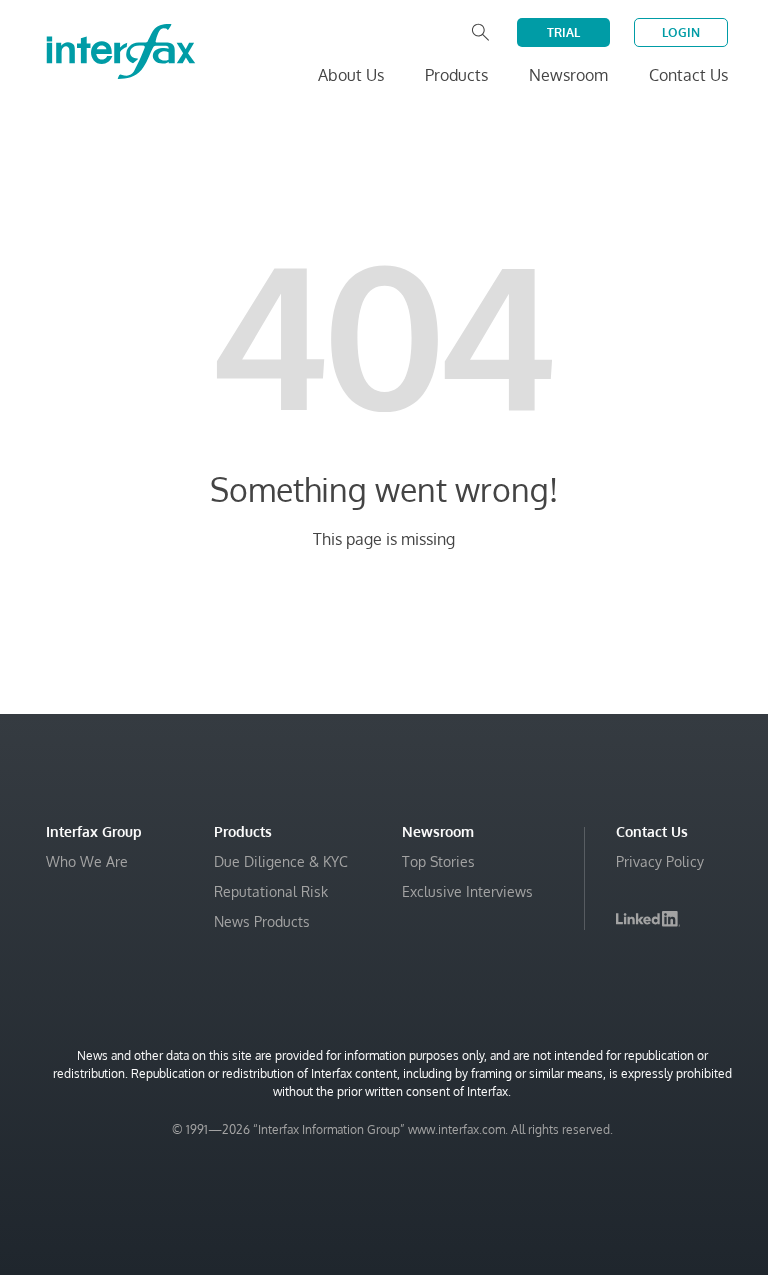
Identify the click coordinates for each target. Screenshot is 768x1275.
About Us (351, 75)
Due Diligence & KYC (281, 861)
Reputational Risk (271, 891)
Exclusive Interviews (467, 891)
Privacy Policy (660, 861)
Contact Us (688, 75)
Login (681, 32)
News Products (262, 921)
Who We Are (87, 861)
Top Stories (438, 861)
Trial (563, 32)
